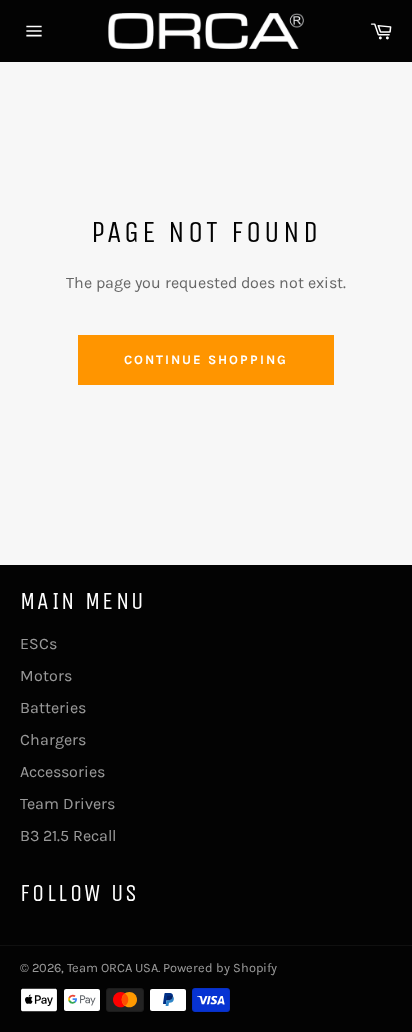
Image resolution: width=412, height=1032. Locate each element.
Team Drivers (67, 803)
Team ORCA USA (112, 967)
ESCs (38, 643)
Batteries (53, 707)
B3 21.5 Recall (68, 835)
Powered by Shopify (220, 967)
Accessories (62, 771)
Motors (46, 675)
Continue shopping (205, 359)
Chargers (53, 739)
